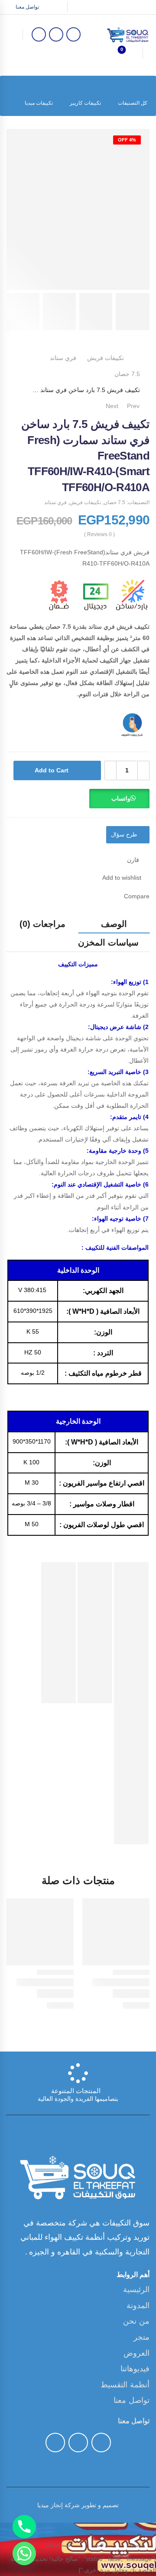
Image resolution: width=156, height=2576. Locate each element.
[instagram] (39, 34)
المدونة (138, 2306)
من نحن (136, 2321)
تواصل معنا (27, 7)
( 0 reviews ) (99, 535)
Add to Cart (52, 770)
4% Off (127, 140)
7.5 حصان (127, 374)
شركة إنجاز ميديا (58, 2505)
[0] (129, 53)
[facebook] (73, 34)
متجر (141, 2337)
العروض (136, 2353)
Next (110, 406)
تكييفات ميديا (39, 103)
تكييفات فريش (106, 358)
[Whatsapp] (24, 2553)
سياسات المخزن (108, 942)
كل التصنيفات (133, 103)
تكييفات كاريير (85, 103)
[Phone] (24, 2527)
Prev (138, 406)
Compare (137, 896)
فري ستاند (63, 358)
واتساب (121, 798)
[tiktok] (56, 34)
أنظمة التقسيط (125, 2385)
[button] (119, 802)
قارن (133, 860)
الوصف (114, 924)
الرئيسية (136, 2290)
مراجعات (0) (42, 924)
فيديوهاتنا (135, 2369)
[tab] (114, 924)
